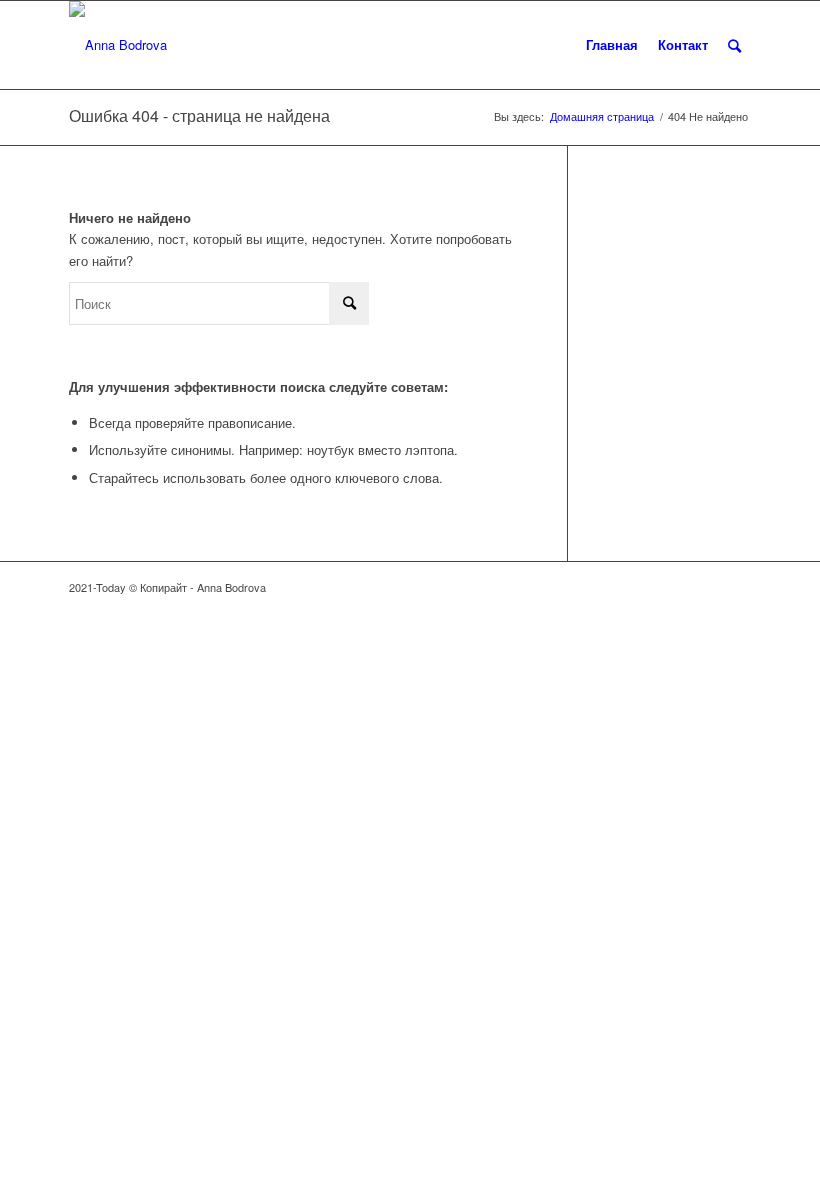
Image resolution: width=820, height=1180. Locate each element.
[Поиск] (734, 45)
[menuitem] (612, 45)
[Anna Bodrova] (118, 45)
